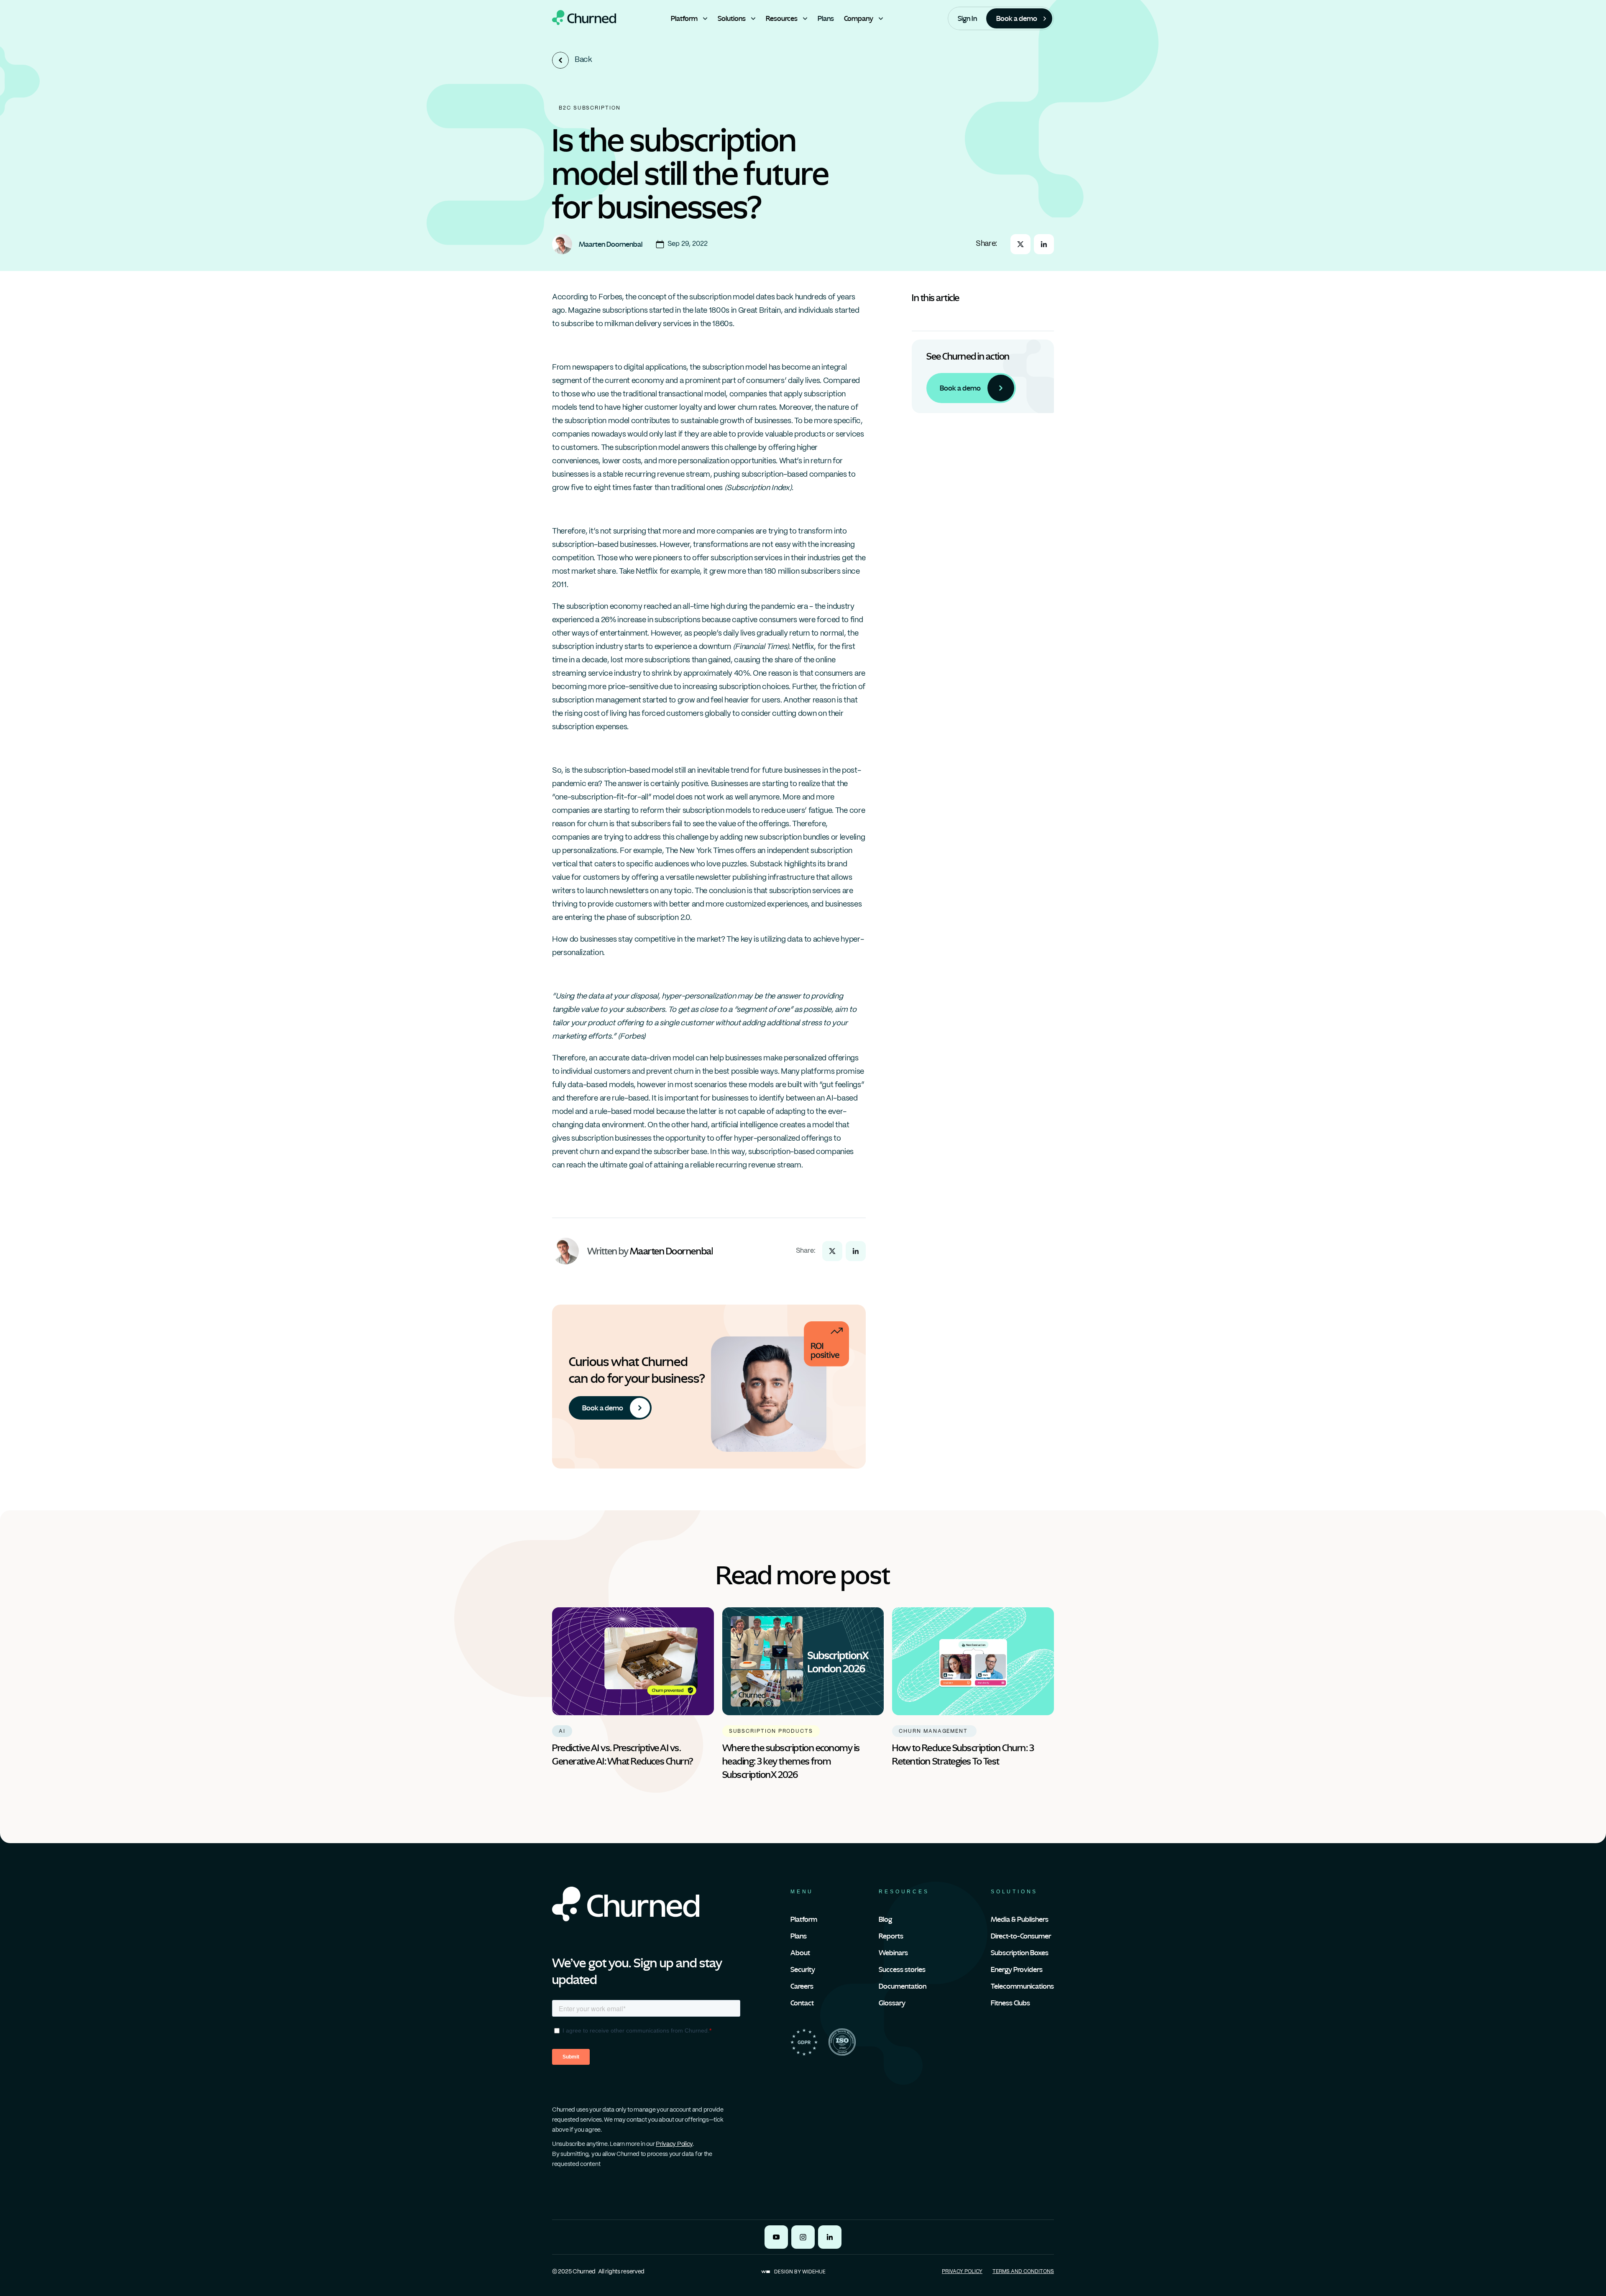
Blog (885, 1919)
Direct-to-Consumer (1021, 1936)
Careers (802, 1986)
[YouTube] (776, 2237)
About (800, 1953)
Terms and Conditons (1023, 2272)
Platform (804, 1919)
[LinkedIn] (830, 2237)
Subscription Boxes (1020, 1953)
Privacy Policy (674, 2144)
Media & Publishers (1020, 1919)
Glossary (892, 2003)
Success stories (902, 1969)
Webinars (893, 1953)
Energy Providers (1017, 1969)
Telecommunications (1022, 1986)
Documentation (903, 1986)
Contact (802, 2003)
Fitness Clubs (1010, 2003)
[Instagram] (803, 2237)
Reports (891, 1936)
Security (803, 1969)
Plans (799, 1936)
